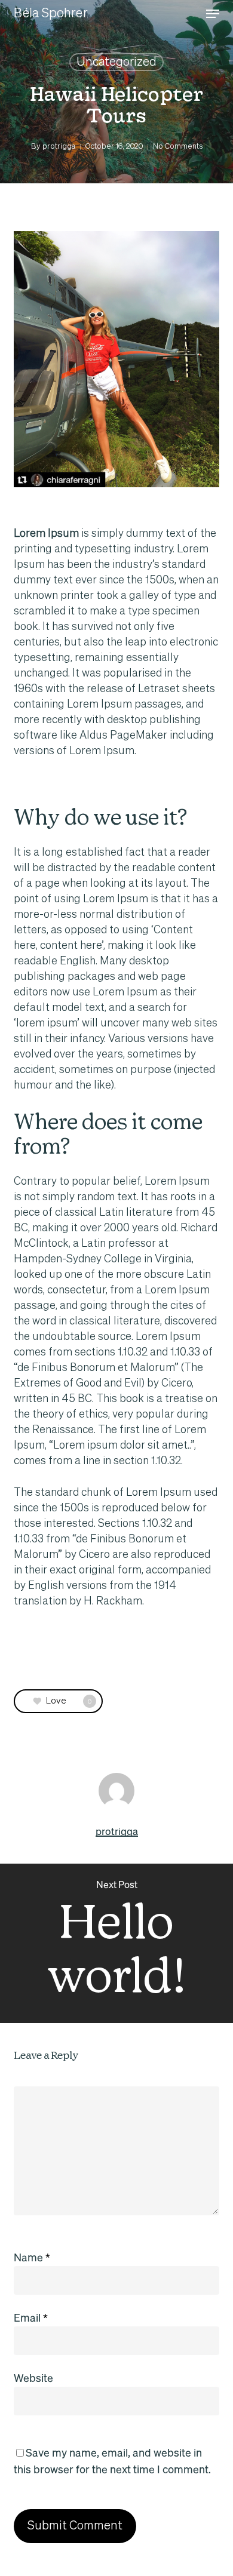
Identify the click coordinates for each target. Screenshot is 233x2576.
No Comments (178, 147)
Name (32, 2257)
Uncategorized (116, 62)
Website (33, 2377)
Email (31, 2317)
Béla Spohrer (50, 14)
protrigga (59, 147)
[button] (213, 14)
